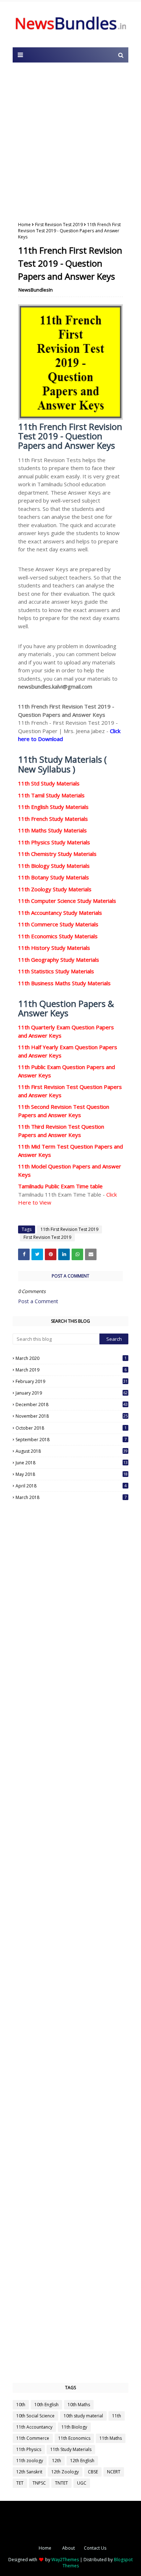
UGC (82, 2483)
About (69, 2548)
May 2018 (72, 1474)
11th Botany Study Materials (54, 877)
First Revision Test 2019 (59, 225)
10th (21, 2405)
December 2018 (72, 1405)
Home (24, 225)
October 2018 (71, 1428)
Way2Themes (65, 2560)
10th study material (83, 2416)
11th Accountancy (34, 2427)
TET (20, 2483)
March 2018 (71, 1497)
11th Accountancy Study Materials (60, 913)
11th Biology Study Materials (54, 866)
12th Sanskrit (29, 2472)
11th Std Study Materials (49, 783)
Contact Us (95, 2548)
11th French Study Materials (53, 819)
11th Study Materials (71, 2449)
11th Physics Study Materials (54, 842)
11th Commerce (33, 2438)
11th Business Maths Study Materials (64, 983)
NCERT (114, 2472)
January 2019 (72, 1393)
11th (117, 2416)
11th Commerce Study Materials (58, 924)
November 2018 (72, 1416)
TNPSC (39, 2483)
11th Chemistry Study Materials (57, 854)
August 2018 (72, 1451)
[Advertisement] (70, 140)
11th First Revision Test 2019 (69, 1229)
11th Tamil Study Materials (51, 795)
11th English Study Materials (53, 807)
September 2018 (71, 1440)
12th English (82, 2461)
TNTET (61, 2483)
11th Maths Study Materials (52, 830)
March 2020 (71, 1358)
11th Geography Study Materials (59, 960)
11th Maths (111, 2438)
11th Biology (74, 2427)
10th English (46, 2405)
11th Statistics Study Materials (56, 971)
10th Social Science (35, 2416)
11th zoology (30, 2461)
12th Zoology (65, 2472)
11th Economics (74, 2438)
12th (57, 2461)
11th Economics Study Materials (58, 936)
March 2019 (71, 1370)
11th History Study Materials (54, 948)
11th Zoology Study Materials (55, 889)
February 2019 (72, 1381)
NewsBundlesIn (36, 290)
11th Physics (29, 2449)
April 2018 (71, 1486)
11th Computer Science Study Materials (67, 901)
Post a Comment (38, 1301)
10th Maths (79, 2405)
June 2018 (72, 1463)
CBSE (93, 2472)
